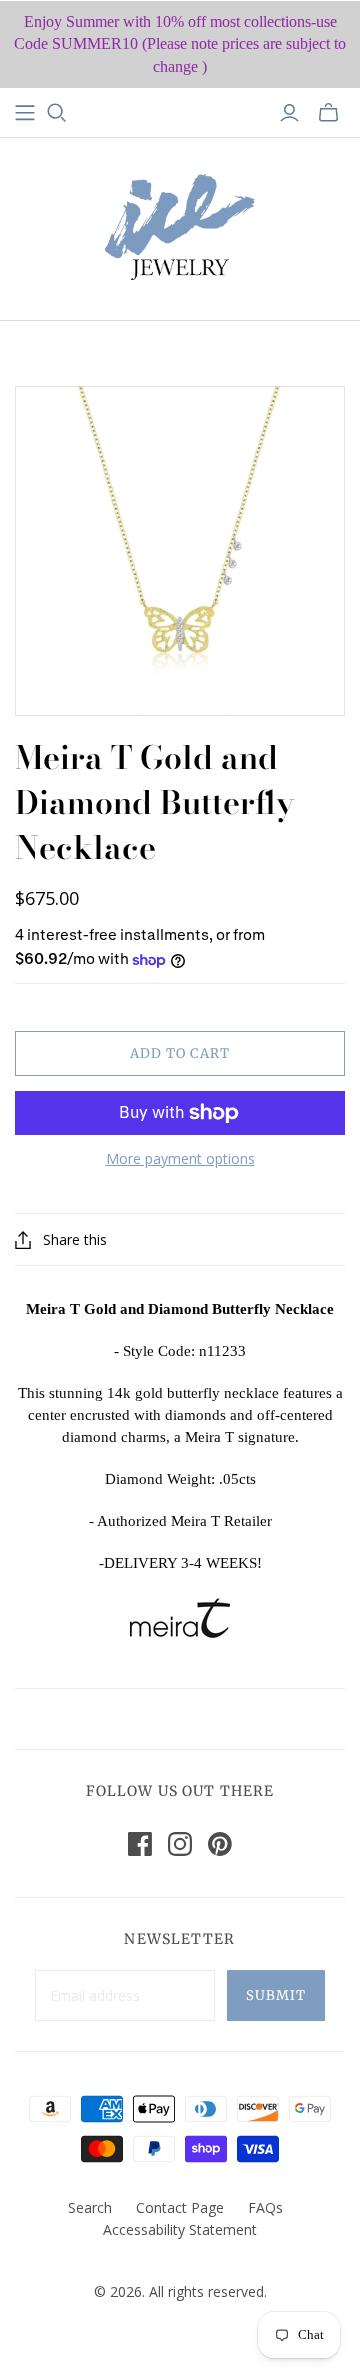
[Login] (289, 113)
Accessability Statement (180, 2229)
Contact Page (180, 2207)
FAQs (265, 2207)
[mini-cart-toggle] (328, 113)
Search (90, 2207)
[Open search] (57, 113)
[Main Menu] (25, 113)
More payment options (180, 1158)
